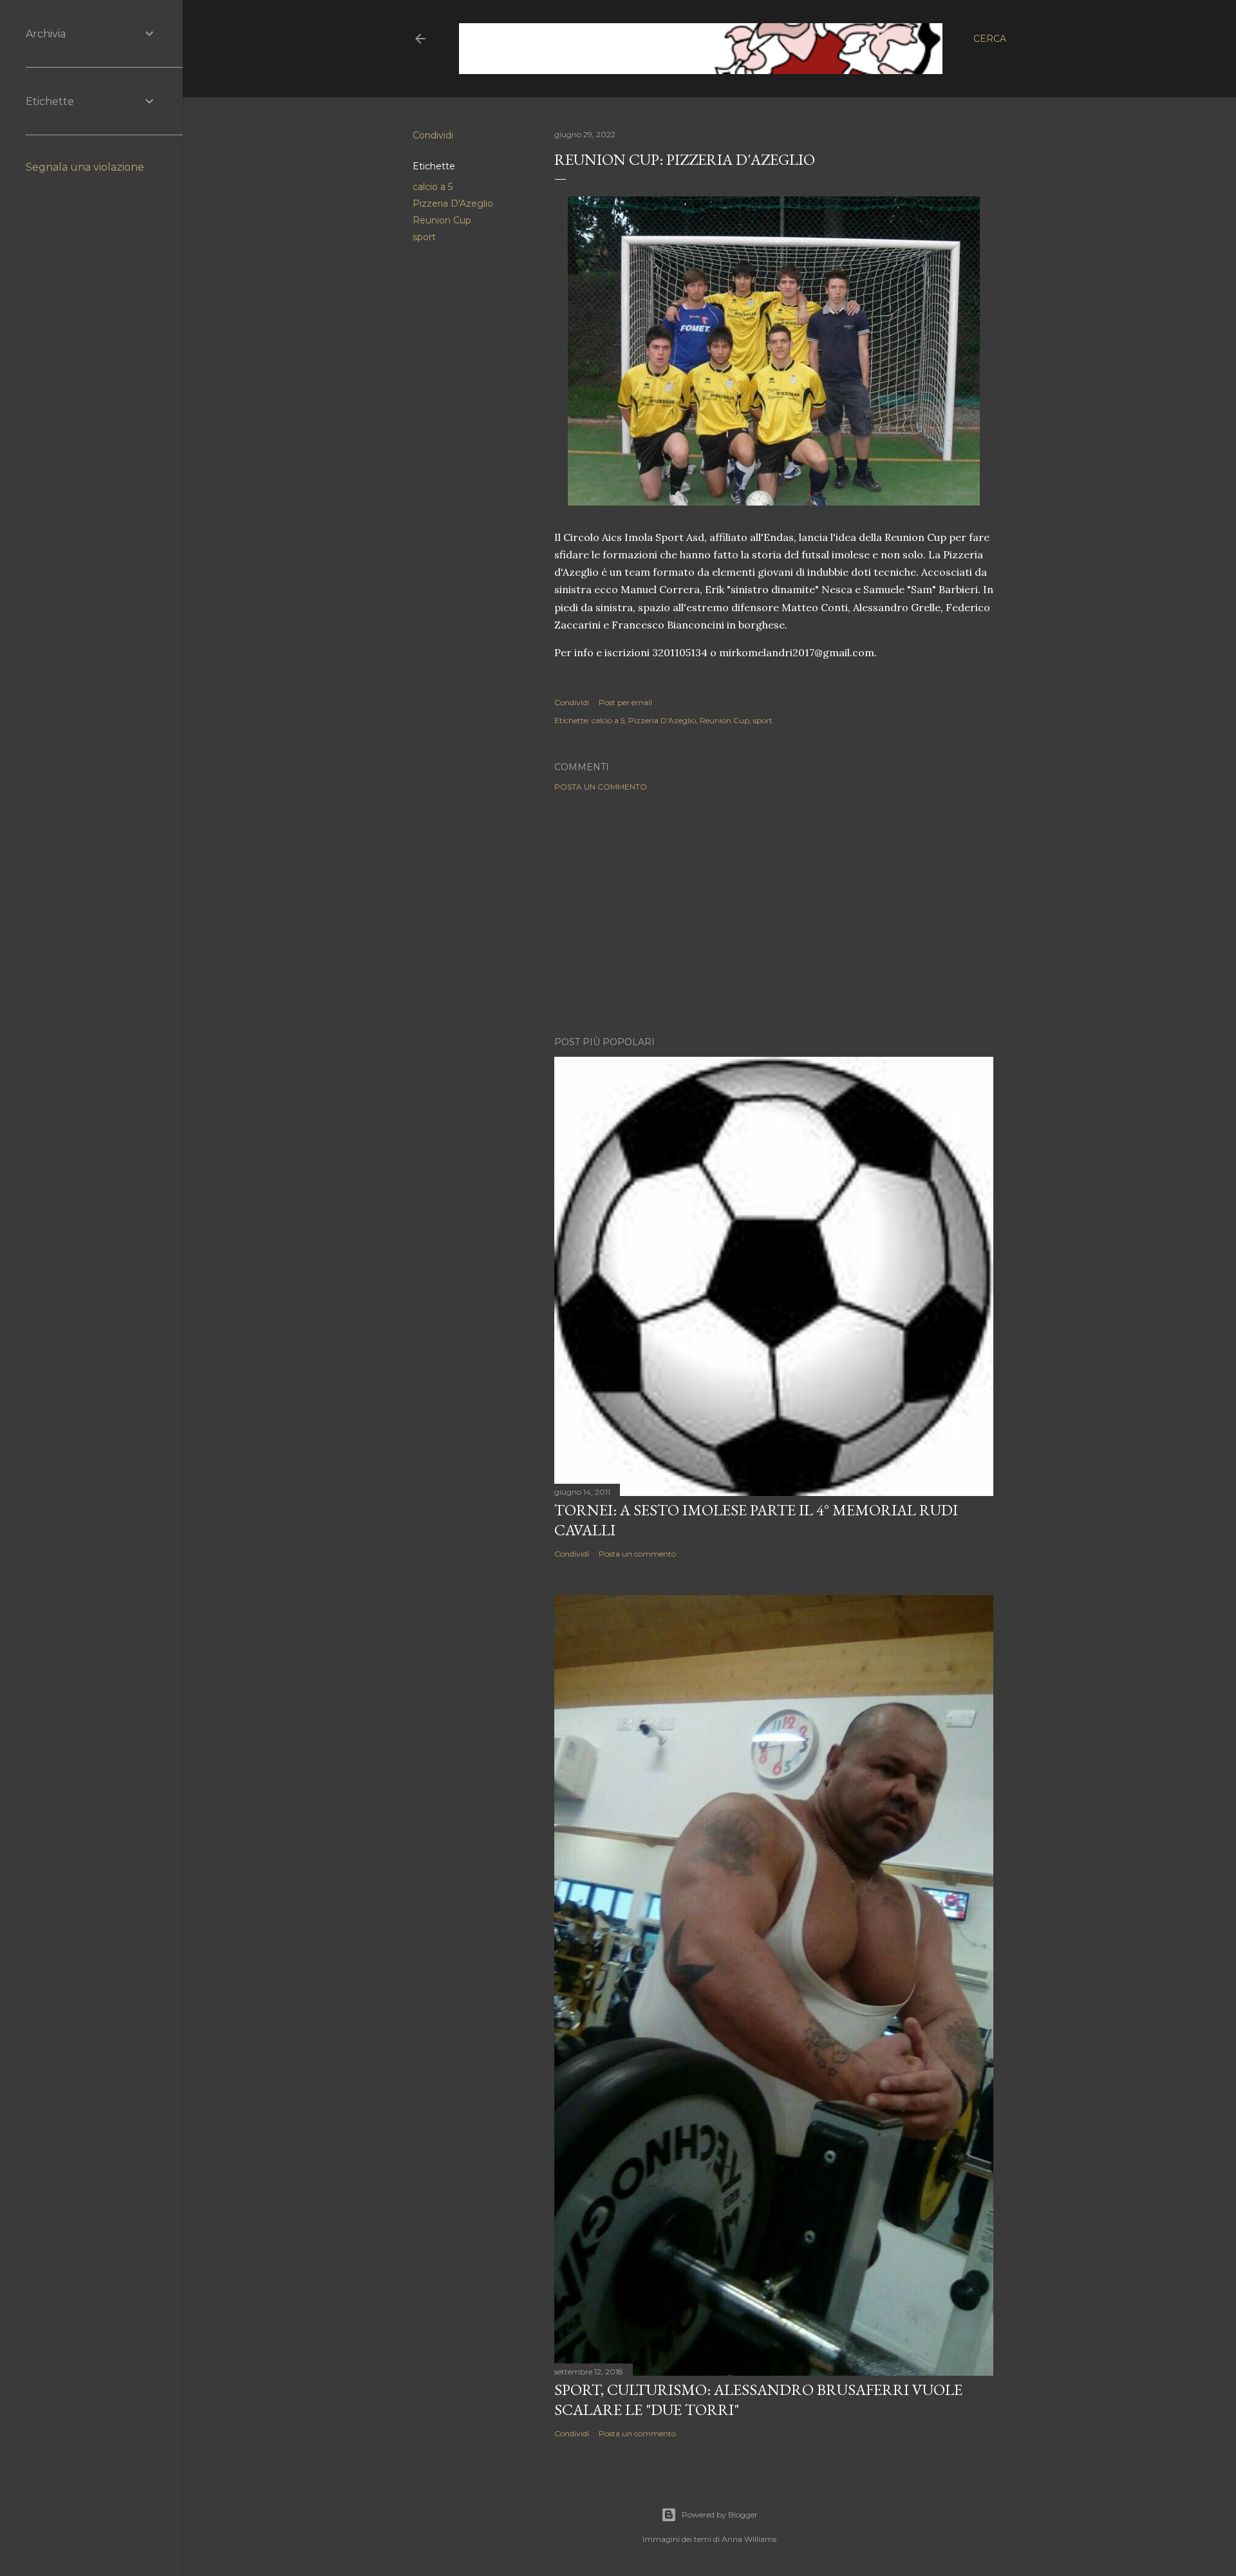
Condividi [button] (433, 135)
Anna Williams (749, 2539)
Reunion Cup (442, 220)
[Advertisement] (774, 914)
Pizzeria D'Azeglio (453, 204)
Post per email (625, 702)
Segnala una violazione (85, 167)
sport (424, 237)
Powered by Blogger (720, 2514)
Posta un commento (601, 787)
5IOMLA (503, 38)
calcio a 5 (433, 187)
